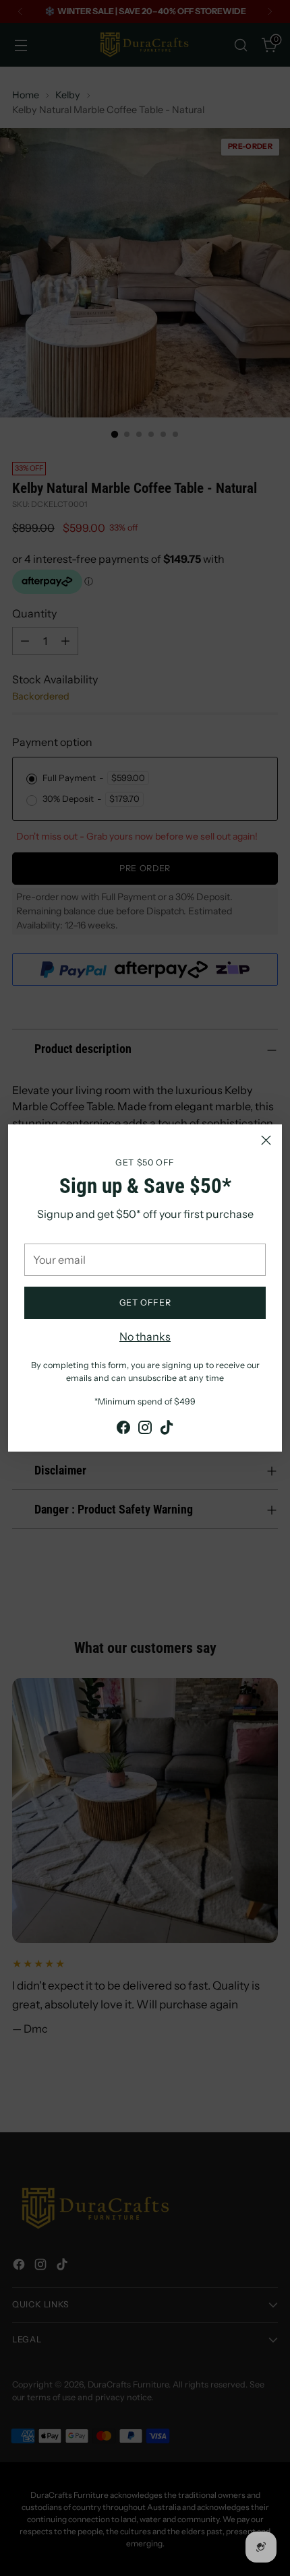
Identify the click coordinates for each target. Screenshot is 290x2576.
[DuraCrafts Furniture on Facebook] (123, 1429)
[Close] (266, 1140)
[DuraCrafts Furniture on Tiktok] (167, 1429)
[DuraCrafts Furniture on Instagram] (145, 1429)
